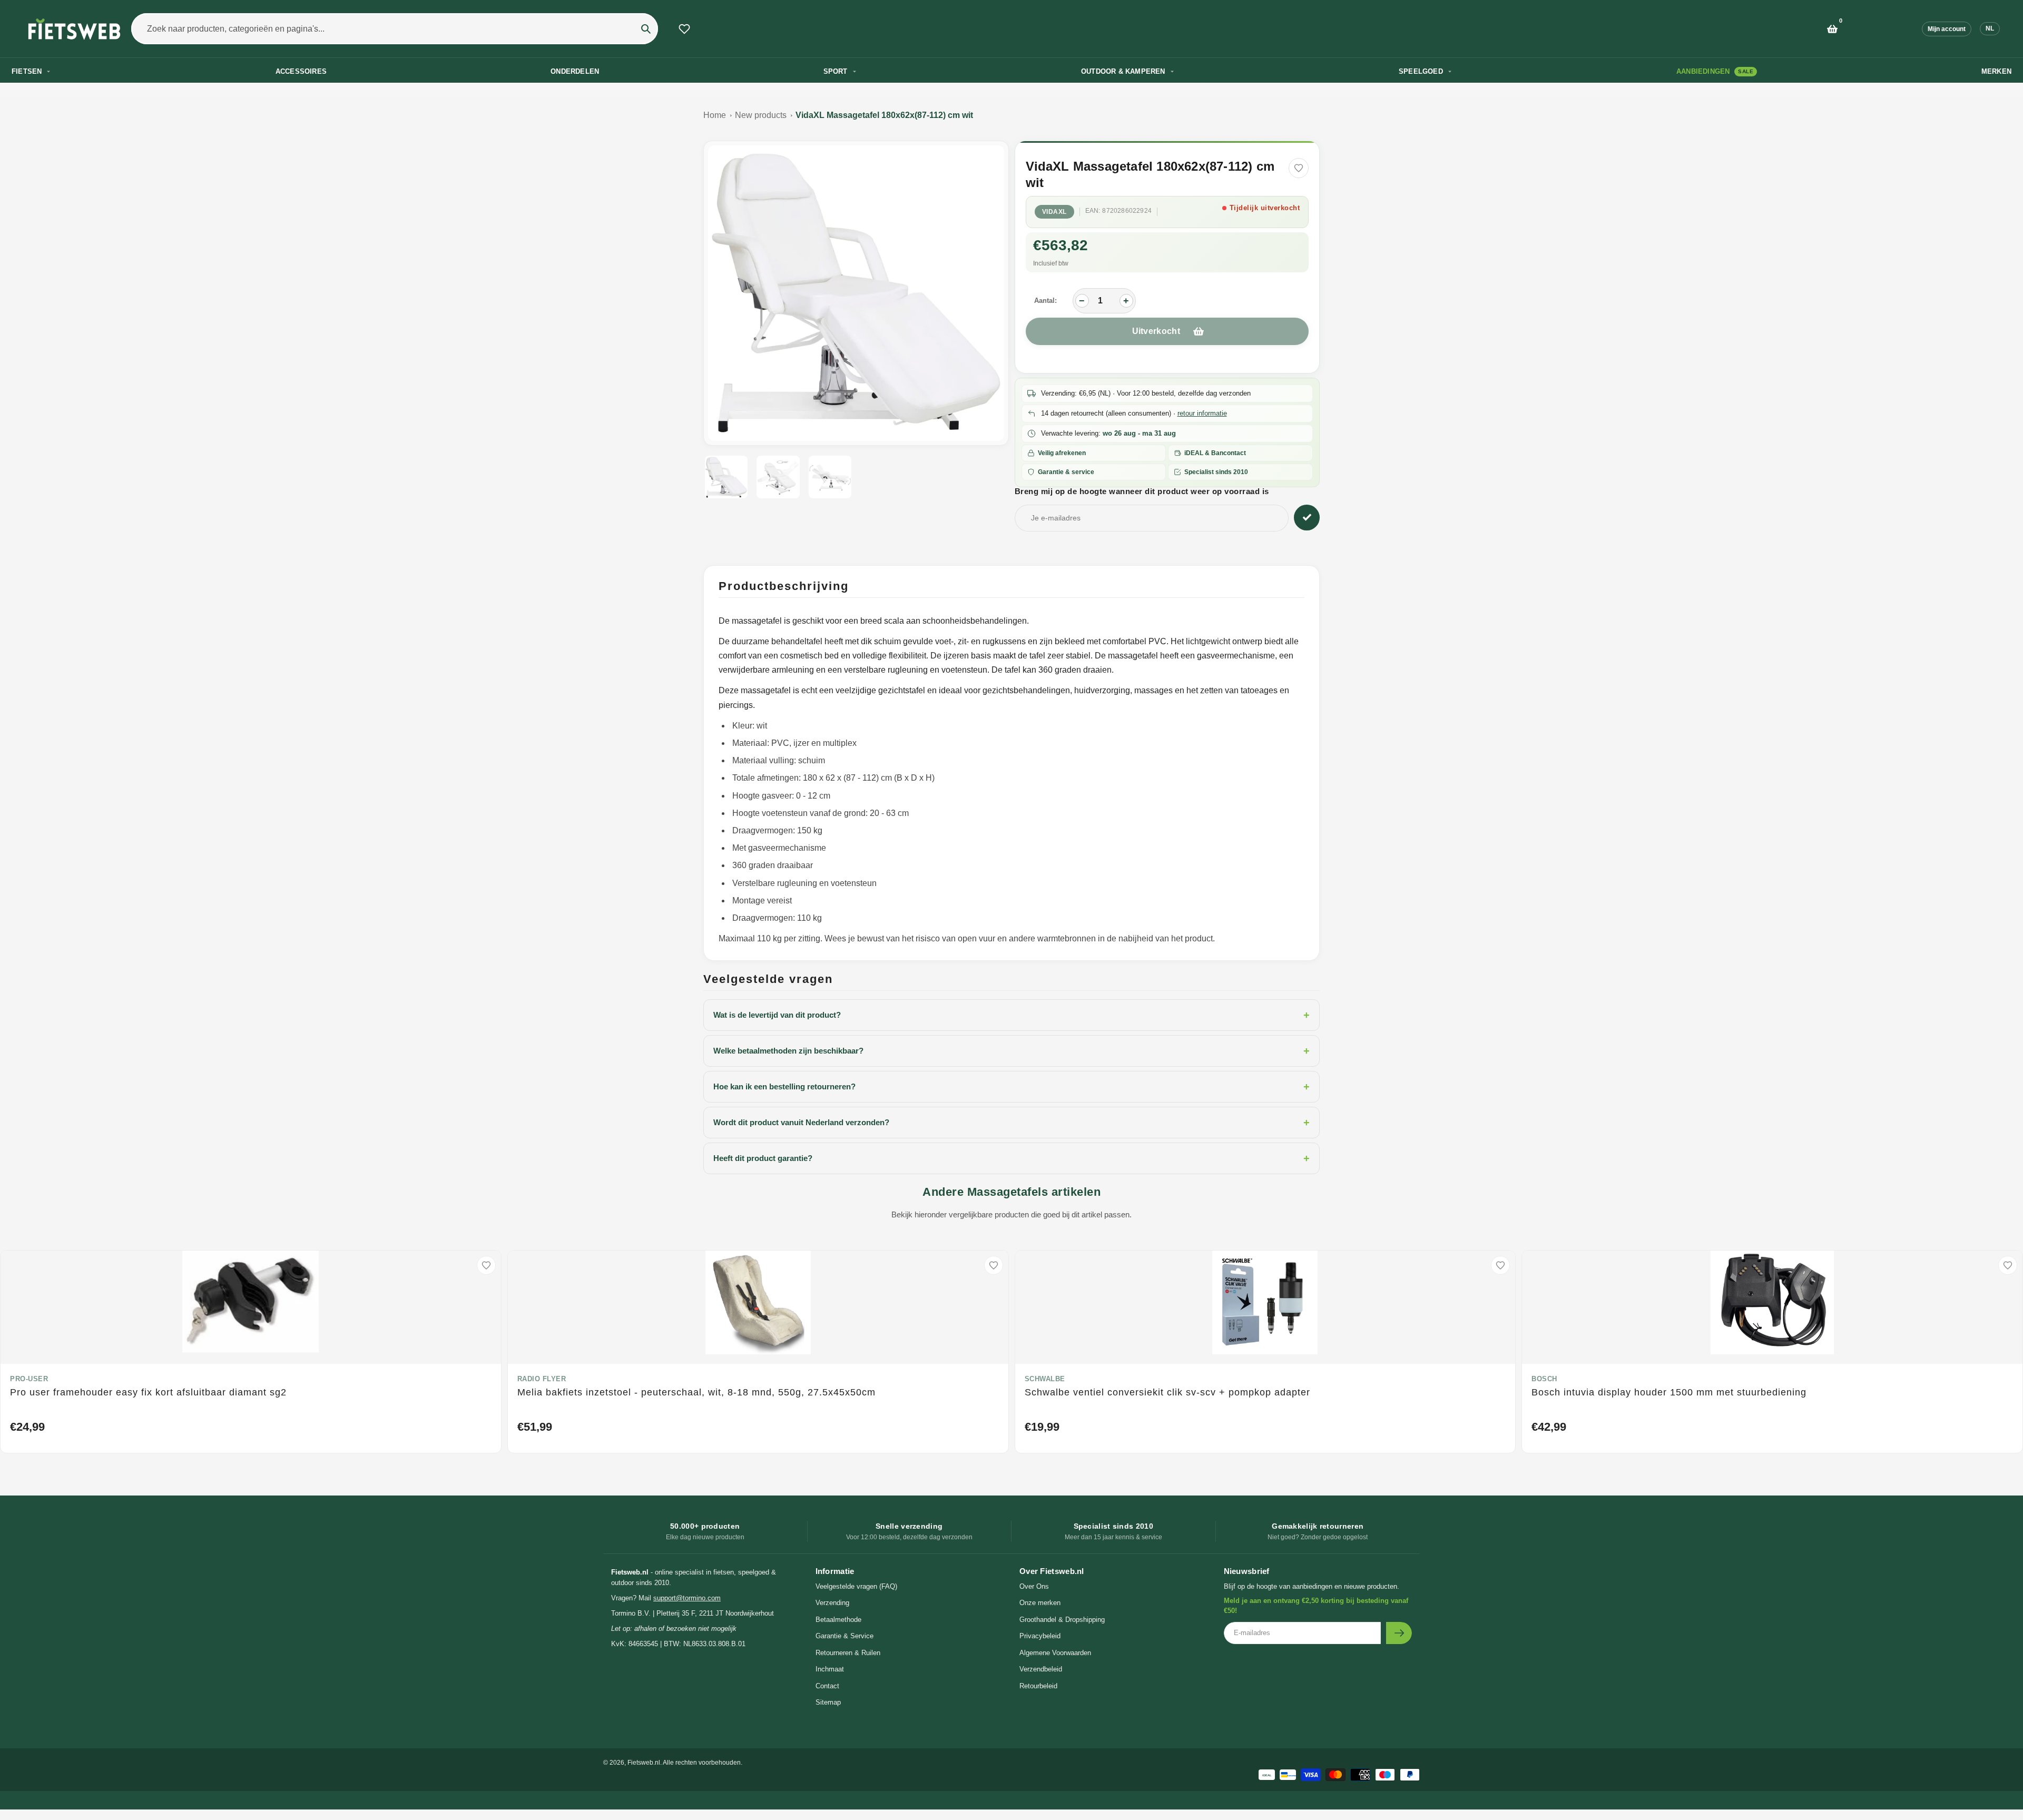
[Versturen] (1399, 1633)
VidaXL (1054, 212)
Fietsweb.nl (644, 1763)
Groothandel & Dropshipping (1062, 1620)
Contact (827, 1686)
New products (761, 115)
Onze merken (1040, 1603)
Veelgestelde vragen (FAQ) (856, 1586)
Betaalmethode (838, 1620)
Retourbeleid (1038, 1686)
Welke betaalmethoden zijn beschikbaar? (1011, 1051)
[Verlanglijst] (684, 29)
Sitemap (828, 1702)
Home (715, 115)
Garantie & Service (844, 1636)
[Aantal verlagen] (1082, 301)
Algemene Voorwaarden (1055, 1653)
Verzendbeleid (1041, 1669)
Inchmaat (830, 1669)
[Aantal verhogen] (1126, 301)
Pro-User (29, 1379)
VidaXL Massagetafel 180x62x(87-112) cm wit (884, 115)
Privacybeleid (1040, 1636)
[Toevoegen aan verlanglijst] (1299, 168)
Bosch (1544, 1379)
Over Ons (1034, 1586)
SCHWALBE (1045, 1379)
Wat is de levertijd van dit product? (1011, 1015)
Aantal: (1045, 301)
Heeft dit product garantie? (1011, 1158)
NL (1990, 28)
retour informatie (1202, 413)
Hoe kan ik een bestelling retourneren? (1011, 1087)
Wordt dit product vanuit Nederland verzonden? (1011, 1123)
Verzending (832, 1603)
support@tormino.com (687, 1598)
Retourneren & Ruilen (848, 1653)
